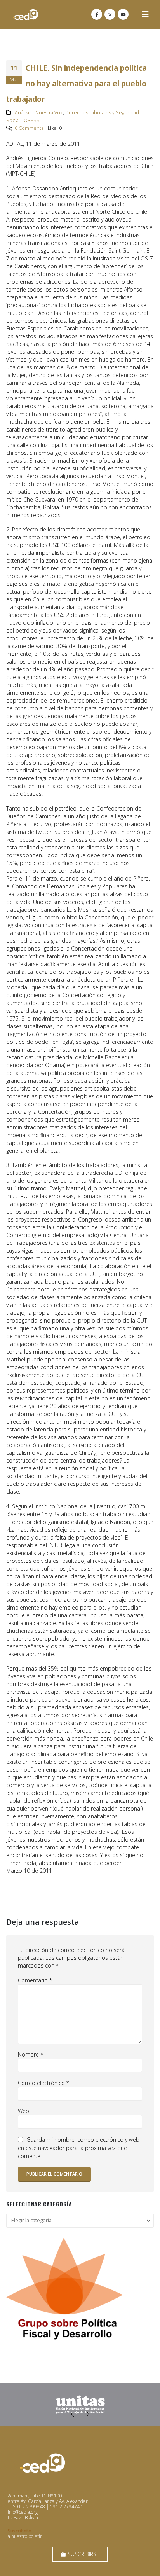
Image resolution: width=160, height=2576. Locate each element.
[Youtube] (123, 14)
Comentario (35, 1980)
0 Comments (29, 128)
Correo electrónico (43, 2083)
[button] (145, 14)
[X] (110, 14)
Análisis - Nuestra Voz (39, 113)
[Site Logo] (26, 15)
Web (23, 2111)
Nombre (30, 2054)
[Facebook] (97, 14)
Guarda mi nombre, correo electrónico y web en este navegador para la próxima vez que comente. (79, 2148)
